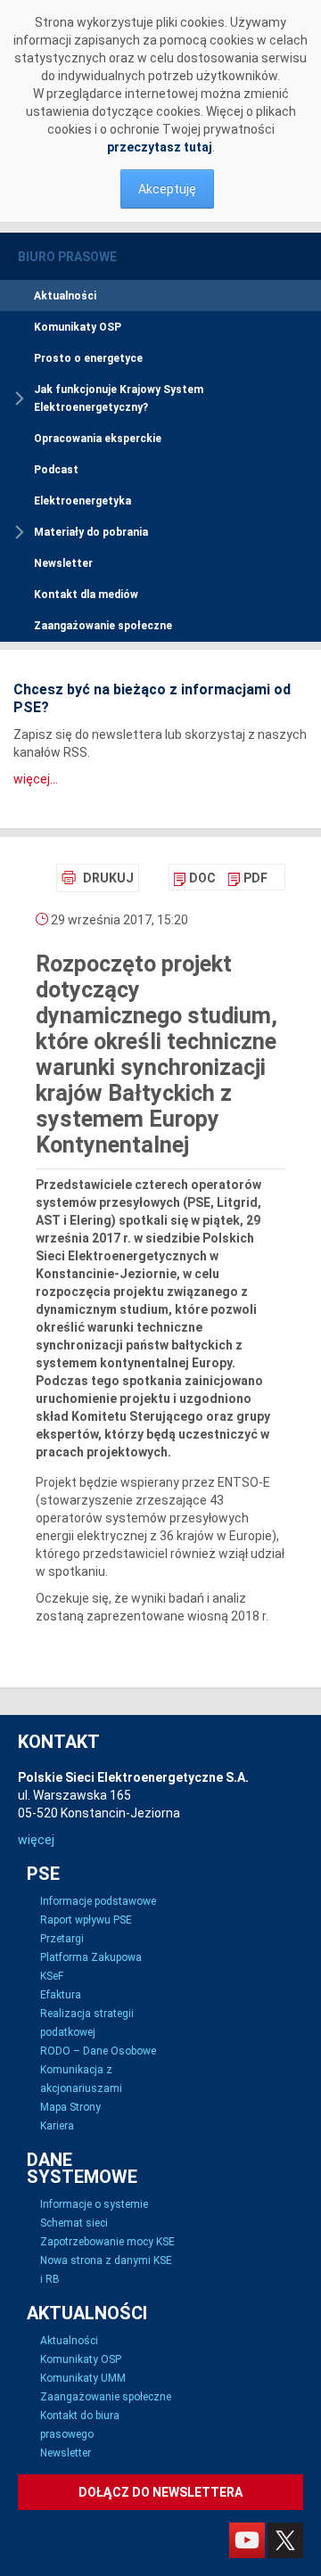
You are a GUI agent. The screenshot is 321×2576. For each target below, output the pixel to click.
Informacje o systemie (94, 2204)
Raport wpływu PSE (86, 1920)
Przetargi (62, 1939)
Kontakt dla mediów (86, 595)
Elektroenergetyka (82, 501)
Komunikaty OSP (78, 327)
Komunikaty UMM (83, 2378)
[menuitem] (195, 878)
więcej (36, 1840)
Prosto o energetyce (88, 358)
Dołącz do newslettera (160, 2492)
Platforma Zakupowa (91, 1957)
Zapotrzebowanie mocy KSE (107, 2242)
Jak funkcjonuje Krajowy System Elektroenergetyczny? (119, 398)
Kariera (57, 2126)
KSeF (52, 1976)
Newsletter (63, 563)
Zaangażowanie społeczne (103, 626)
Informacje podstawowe (98, 1901)
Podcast (56, 470)
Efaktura (61, 1995)
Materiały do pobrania (91, 532)
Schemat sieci (74, 2223)
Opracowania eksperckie (98, 439)
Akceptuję (167, 189)
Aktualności (65, 296)
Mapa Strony (70, 2107)
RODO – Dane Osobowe (98, 2051)
